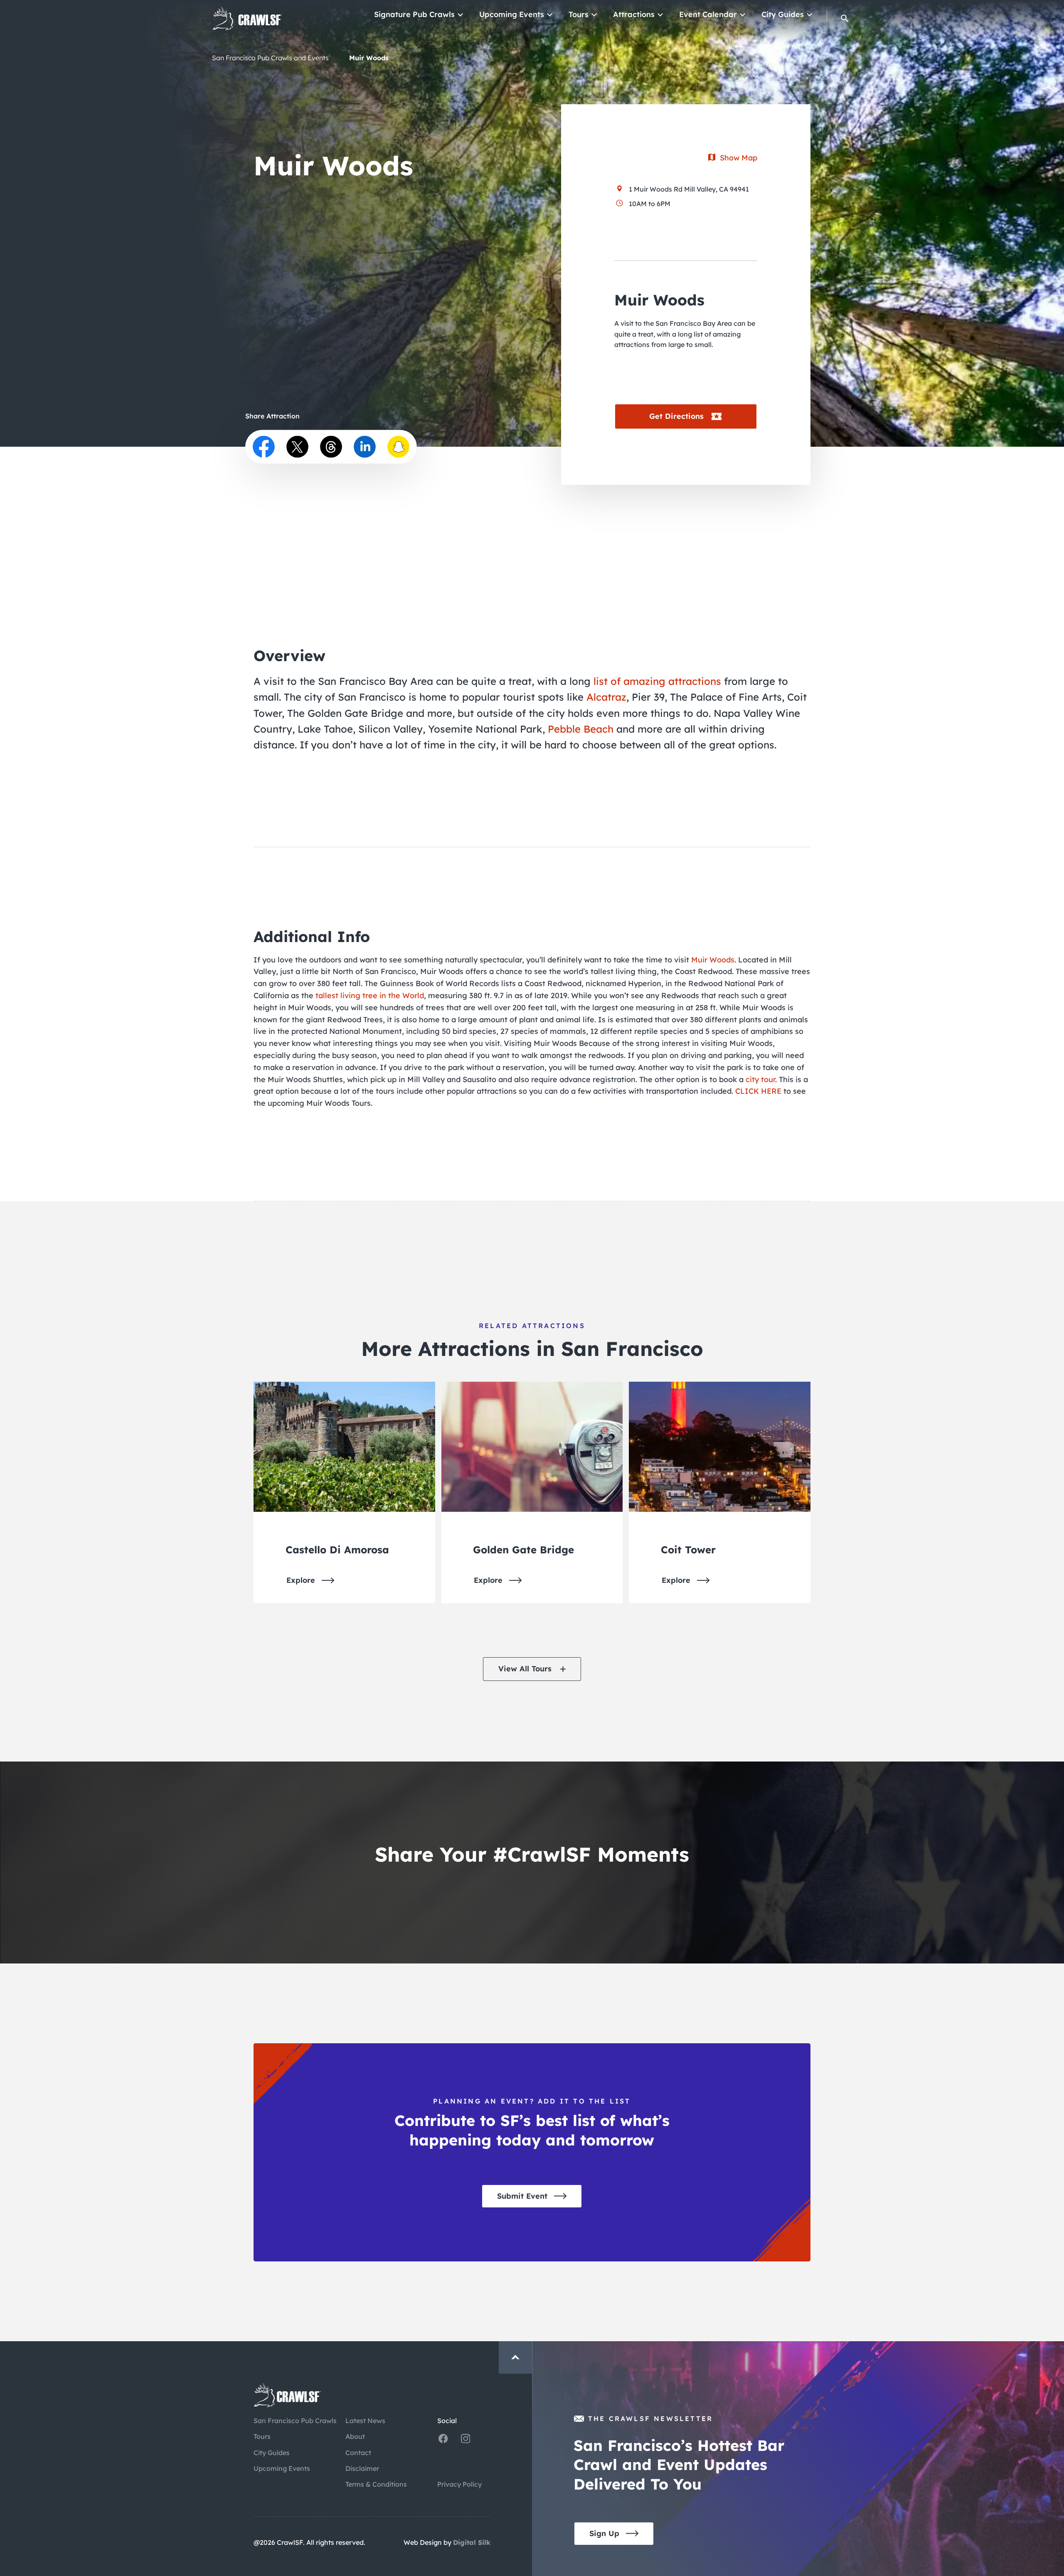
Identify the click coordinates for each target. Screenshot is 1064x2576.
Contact (358, 2453)
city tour (760, 1079)
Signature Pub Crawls (414, 14)
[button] (845, 18)
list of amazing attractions (657, 681)
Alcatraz (606, 697)
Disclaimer (362, 2468)
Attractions (634, 14)
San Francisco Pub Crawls (295, 2421)
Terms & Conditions (376, 2484)
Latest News (365, 2421)
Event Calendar (708, 14)
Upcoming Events (512, 14)
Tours (579, 14)
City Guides (783, 14)
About (355, 2436)
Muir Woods (713, 960)
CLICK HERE (758, 1091)
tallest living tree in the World (370, 995)
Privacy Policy (459, 2484)
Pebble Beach (581, 729)
